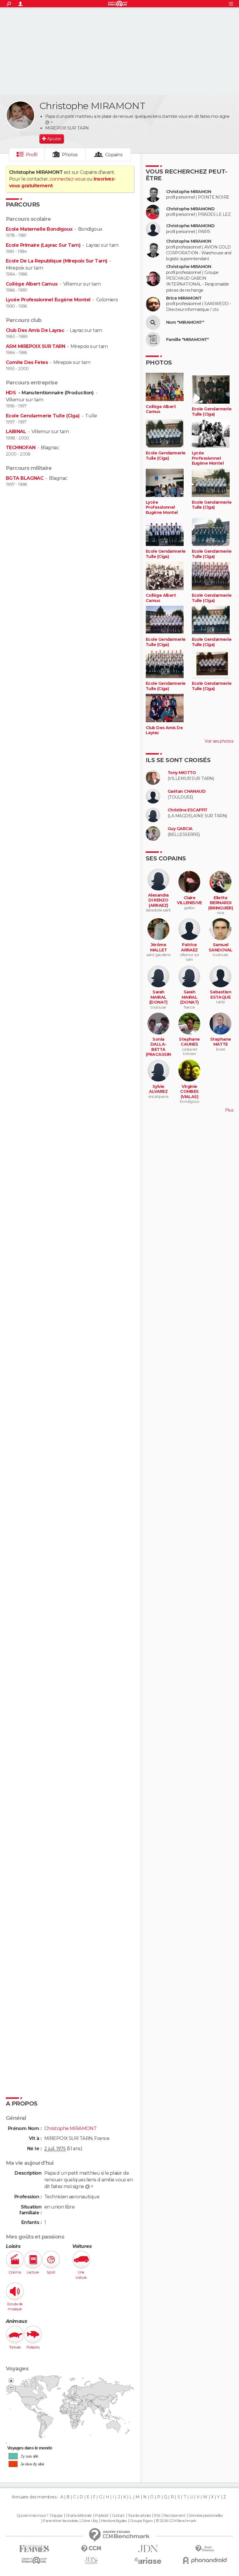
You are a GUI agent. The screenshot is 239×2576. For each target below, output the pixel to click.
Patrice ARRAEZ (189, 947)
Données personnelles (206, 2516)
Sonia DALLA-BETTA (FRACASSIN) (158, 1050)
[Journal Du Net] (148, 2549)
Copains (114, 155)
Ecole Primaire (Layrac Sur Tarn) (43, 245)
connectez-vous (67, 179)
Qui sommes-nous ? (32, 2516)
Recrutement (174, 2516)
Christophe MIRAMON (189, 192)
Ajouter (54, 139)
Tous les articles (139, 2516)
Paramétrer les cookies (61, 2521)
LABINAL (16, 432)
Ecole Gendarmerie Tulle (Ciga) (43, 416)
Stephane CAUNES (189, 1042)
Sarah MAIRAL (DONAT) (158, 997)
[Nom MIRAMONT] (153, 323)
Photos (70, 155)
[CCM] (91, 2549)
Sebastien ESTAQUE (220, 995)
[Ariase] (148, 2561)
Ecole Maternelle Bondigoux (39, 229)
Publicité (102, 2516)
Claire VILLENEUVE (189, 901)
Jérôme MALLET (159, 947)
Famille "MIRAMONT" (188, 340)
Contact (118, 2516)
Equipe (57, 2516)
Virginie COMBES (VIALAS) (189, 1092)
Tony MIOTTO (182, 773)
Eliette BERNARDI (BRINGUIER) (220, 903)
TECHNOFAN (21, 448)
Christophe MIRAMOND (190, 209)
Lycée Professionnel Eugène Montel (48, 300)
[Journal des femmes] (34, 2549)
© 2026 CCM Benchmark (176, 2521)
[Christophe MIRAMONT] (20, 115)
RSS (157, 2516)
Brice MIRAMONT (184, 298)
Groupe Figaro (141, 2521)
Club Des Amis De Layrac (35, 330)
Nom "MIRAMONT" (185, 322)
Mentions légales (114, 2521)
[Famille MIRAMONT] (153, 339)
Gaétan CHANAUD (187, 791)
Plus (229, 1110)
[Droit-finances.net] (205, 2549)
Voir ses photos (219, 741)
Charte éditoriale (79, 2516)
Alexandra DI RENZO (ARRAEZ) (158, 900)
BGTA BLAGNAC (25, 478)
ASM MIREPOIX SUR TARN (35, 346)
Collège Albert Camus (32, 284)
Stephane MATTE (221, 1042)
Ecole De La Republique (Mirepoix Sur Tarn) (57, 261)
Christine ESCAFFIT (188, 810)
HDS (12, 393)
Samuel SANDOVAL (221, 947)
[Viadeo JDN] (91, 2561)
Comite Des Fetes (27, 362)
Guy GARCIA (180, 829)
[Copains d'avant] (34, 2560)
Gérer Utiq (89, 2521)
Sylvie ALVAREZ (158, 1089)
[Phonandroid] (205, 2560)
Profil (32, 155)
